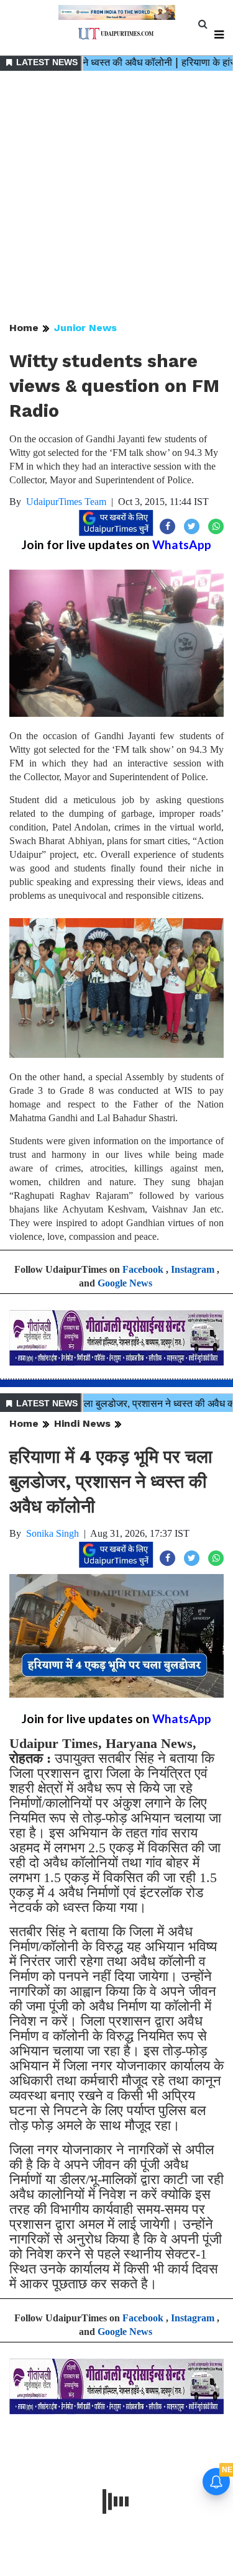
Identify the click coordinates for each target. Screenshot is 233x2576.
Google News (125, 1283)
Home (24, 328)
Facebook (143, 1269)
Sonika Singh (53, 1533)
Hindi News (82, 1423)
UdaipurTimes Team (66, 502)
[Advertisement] (116, 197)
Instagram (193, 1269)
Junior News (85, 328)
